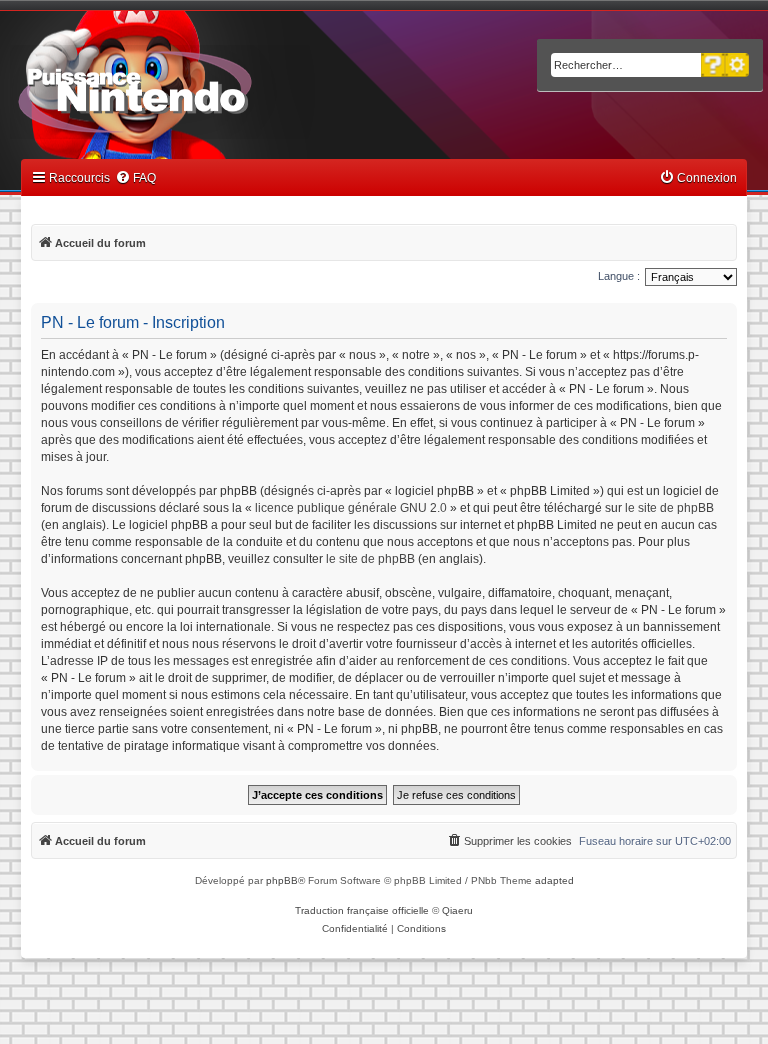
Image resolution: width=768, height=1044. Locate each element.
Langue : (619, 276)
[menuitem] (135, 178)
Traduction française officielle (362, 910)
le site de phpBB (669, 508)
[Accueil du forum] (190, 88)
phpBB (282, 880)
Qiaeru (457, 910)
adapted (554, 880)
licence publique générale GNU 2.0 (351, 508)
